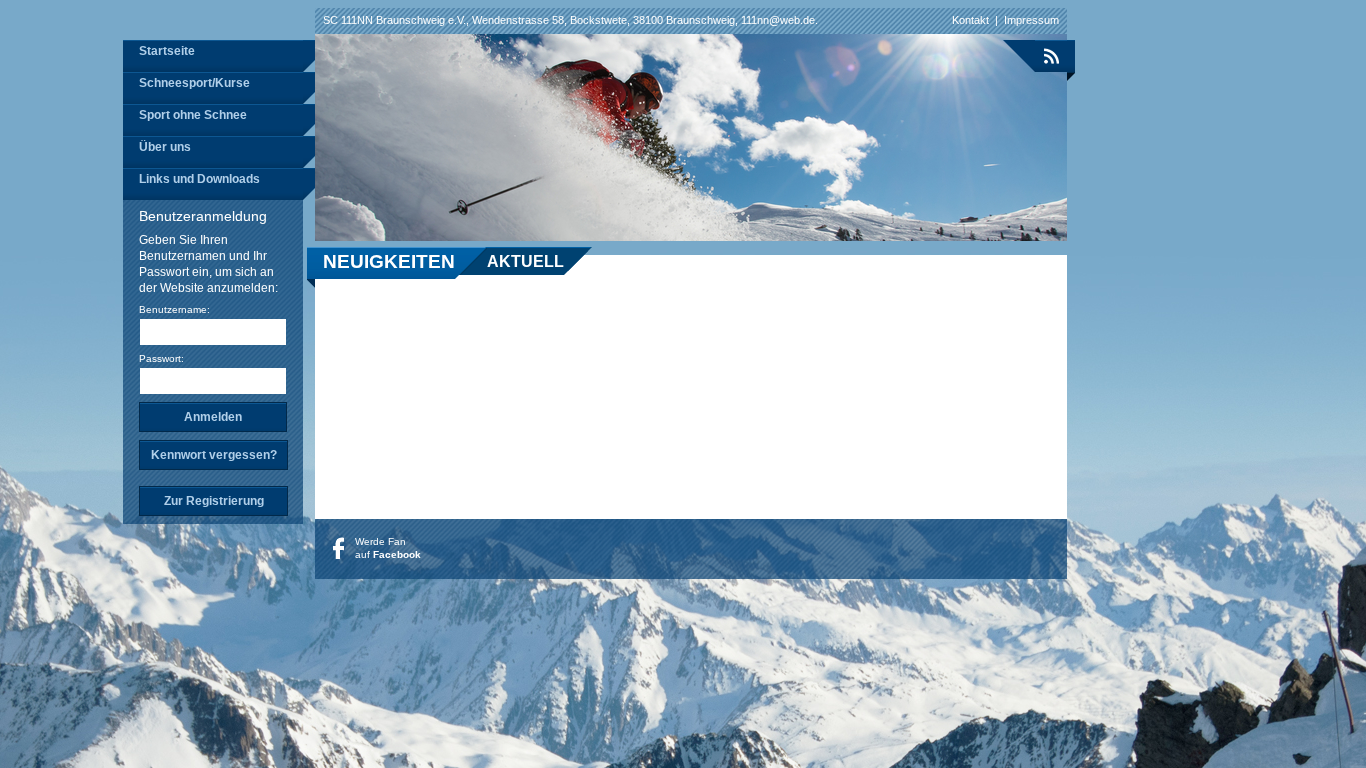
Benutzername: (174, 309)
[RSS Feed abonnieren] (1039, 56)
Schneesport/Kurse (194, 83)
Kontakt (970, 20)
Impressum (1031, 20)
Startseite (167, 51)
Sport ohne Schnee (193, 115)
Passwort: (161, 358)
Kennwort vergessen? (214, 455)
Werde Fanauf (388, 548)
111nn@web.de (778, 20)
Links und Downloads (199, 179)
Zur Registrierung (214, 501)
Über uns (165, 147)
